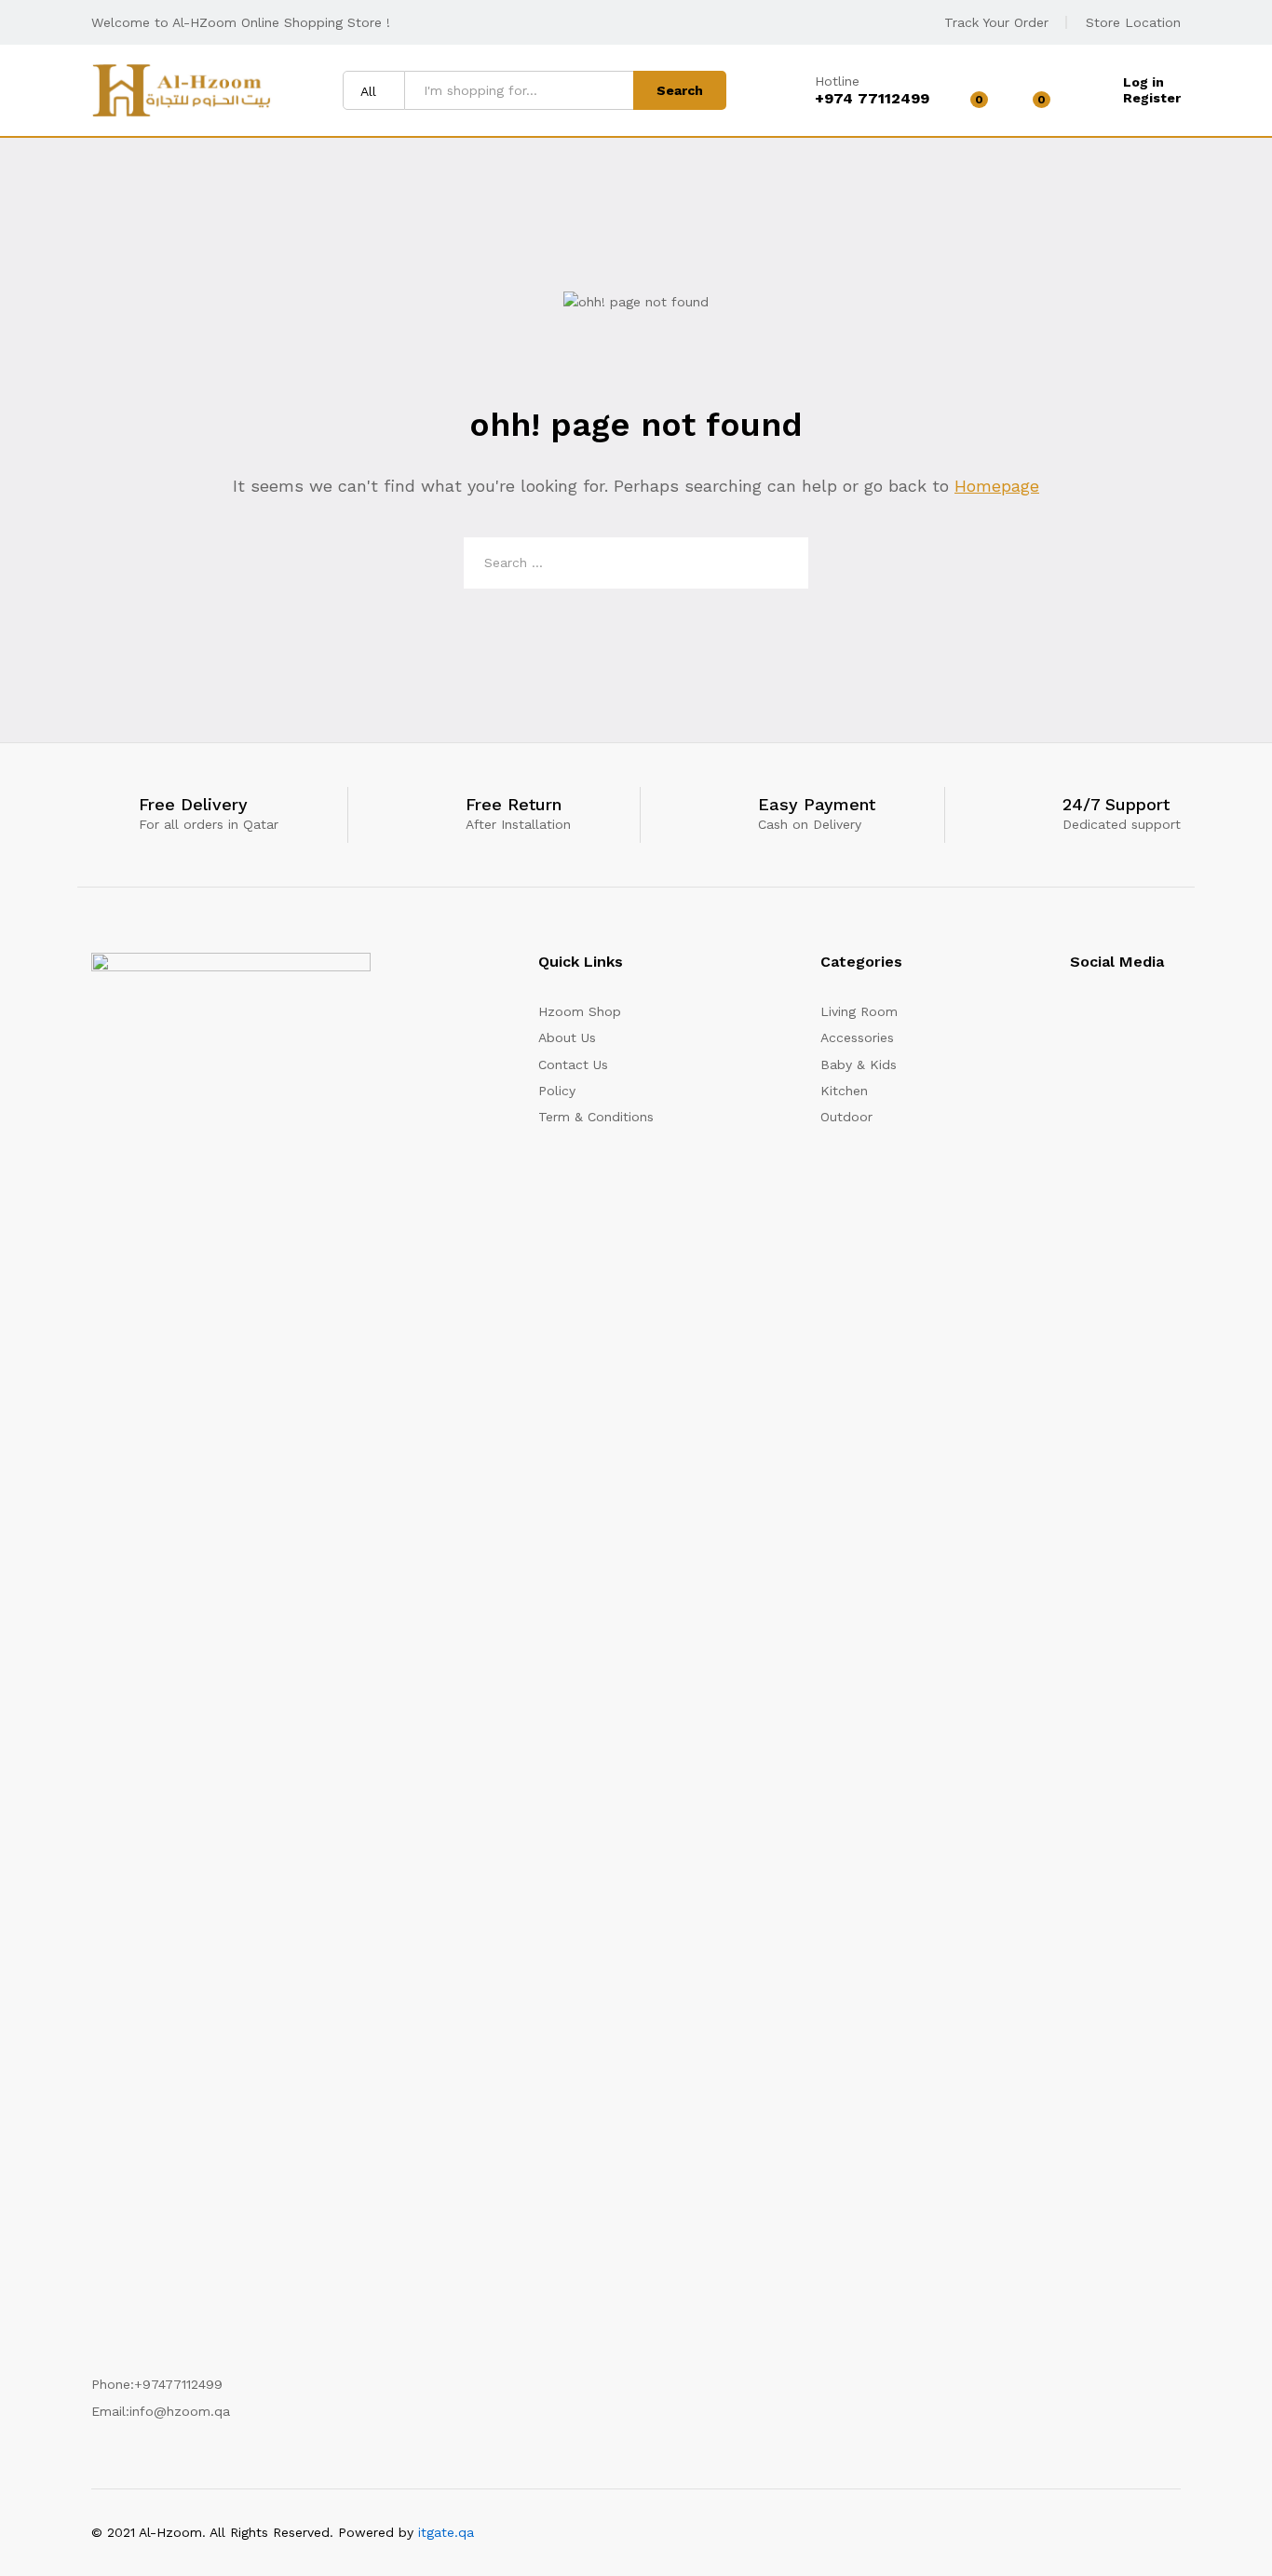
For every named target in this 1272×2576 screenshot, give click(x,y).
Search (680, 90)
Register (1152, 98)
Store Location (1133, 22)
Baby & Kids (859, 1064)
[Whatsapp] (1176, 1018)
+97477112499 (178, 2384)
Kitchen (844, 1091)
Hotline (837, 81)
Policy (557, 1091)
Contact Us (573, 1064)
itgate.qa (446, 2532)
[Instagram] (1075, 1018)
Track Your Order (996, 22)
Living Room (859, 1011)
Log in (1143, 82)
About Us (567, 1037)
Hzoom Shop (580, 1011)
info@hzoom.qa (180, 2411)
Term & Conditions (596, 1117)
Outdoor (846, 1117)
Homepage (997, 486)
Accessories (857, 1037)
